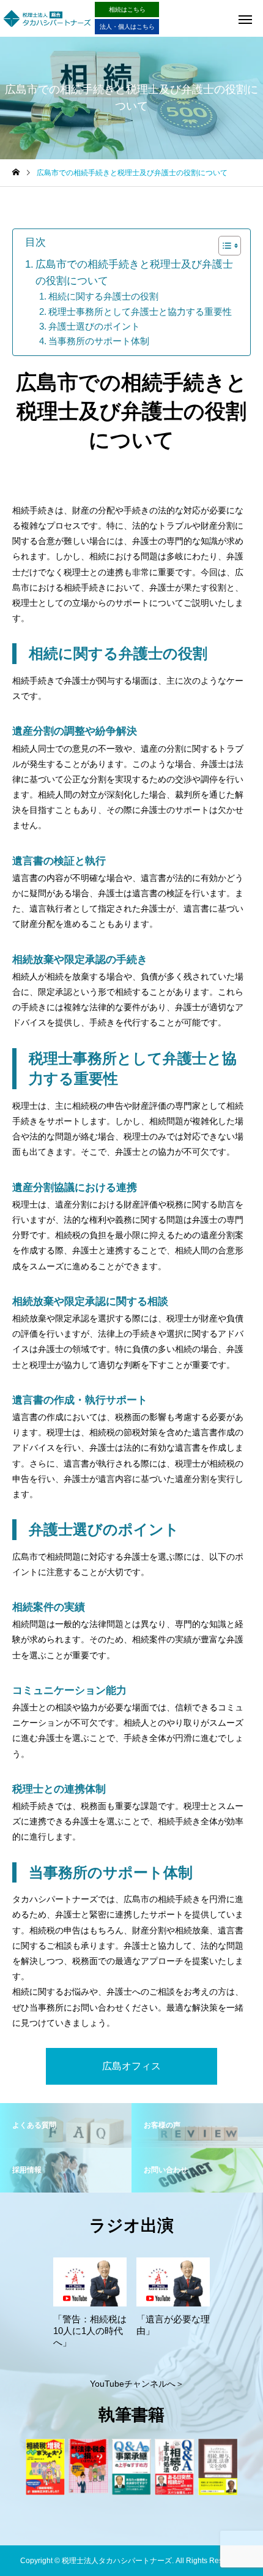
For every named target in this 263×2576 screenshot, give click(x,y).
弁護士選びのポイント (94, 326)
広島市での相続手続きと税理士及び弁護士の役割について (134, 273)
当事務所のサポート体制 (99, 341)
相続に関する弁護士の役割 (103, 296)
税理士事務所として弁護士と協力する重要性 (140, 312)
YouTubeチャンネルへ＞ (137, 2384)
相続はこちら (127, 9)
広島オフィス (131, 2066)
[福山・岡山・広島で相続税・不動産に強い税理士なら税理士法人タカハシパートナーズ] (47, 18)
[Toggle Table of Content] (224, 246)
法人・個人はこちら (127, 27)
